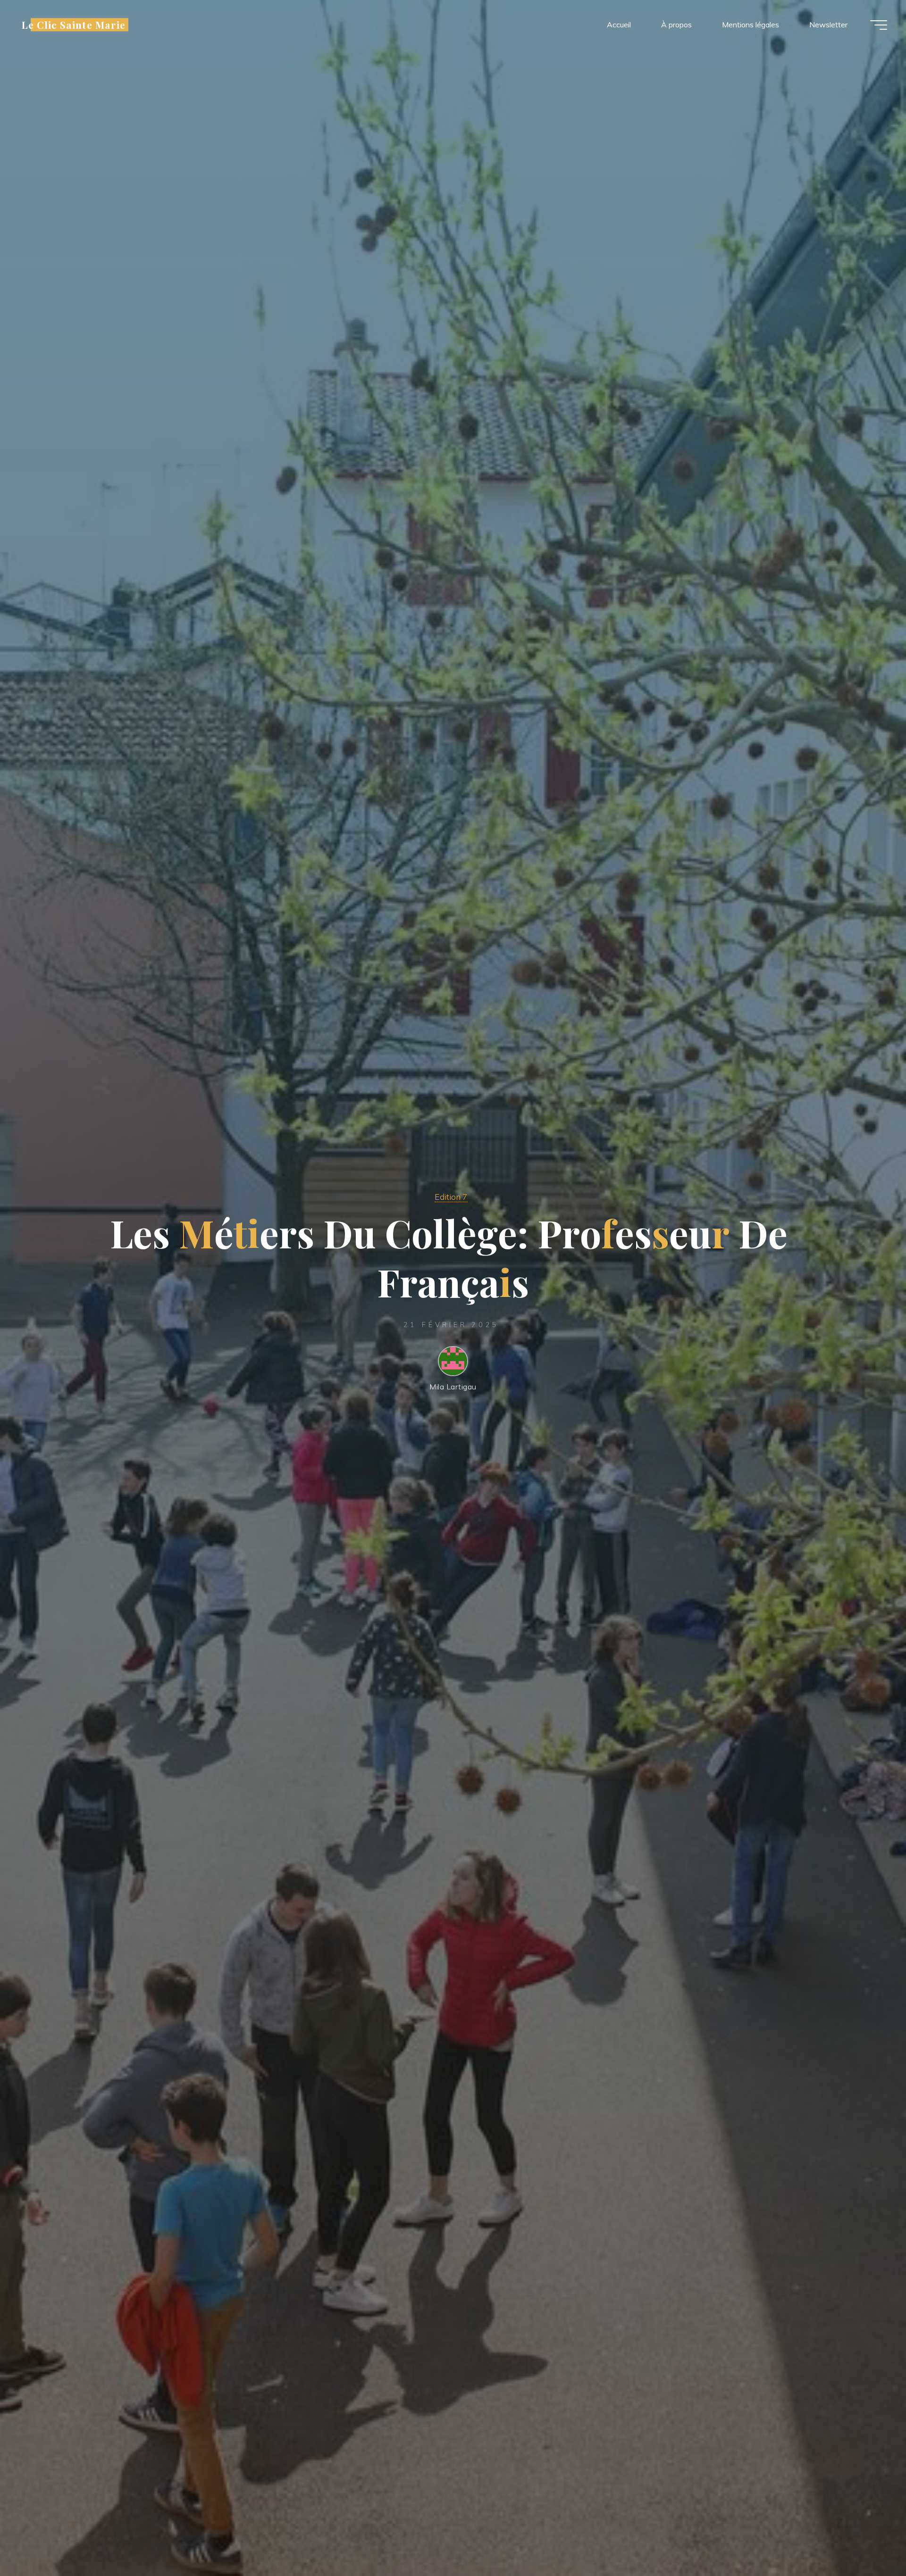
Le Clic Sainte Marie (74, 25)
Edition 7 (451, 1197)
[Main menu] (879, 25)
